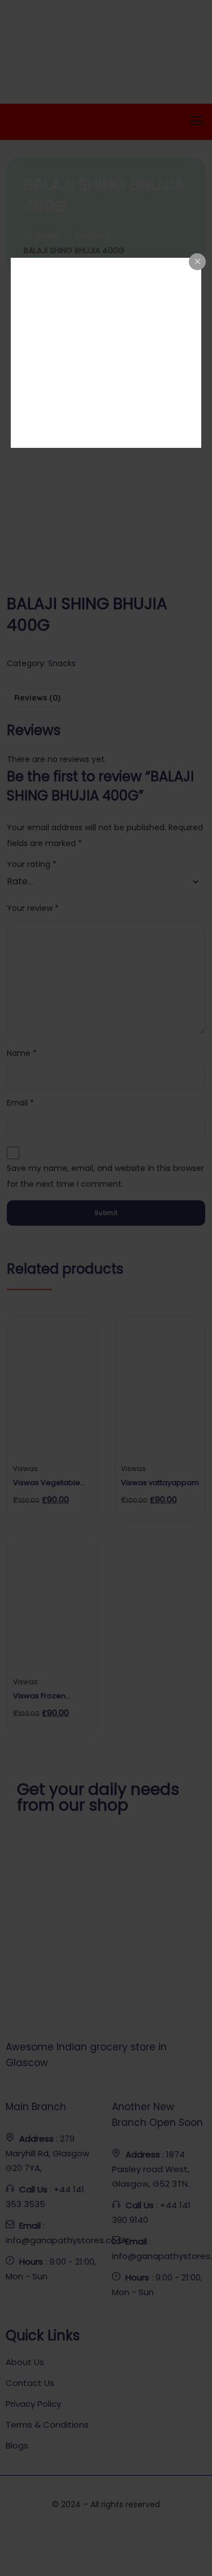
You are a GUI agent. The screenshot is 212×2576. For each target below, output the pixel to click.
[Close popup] (197, 262)
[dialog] (106, 353)
